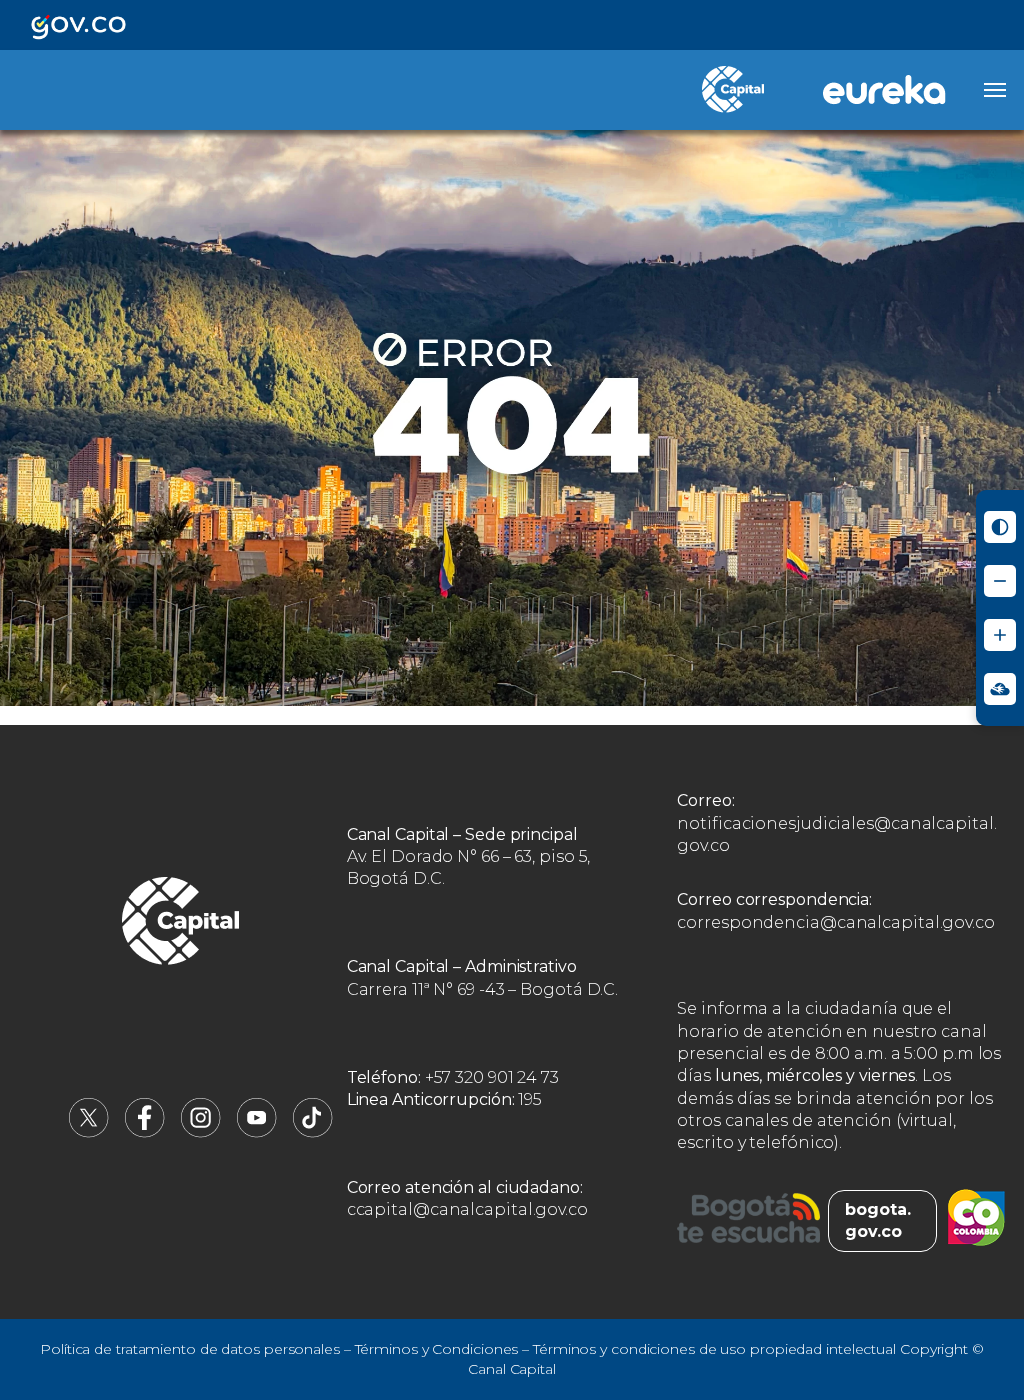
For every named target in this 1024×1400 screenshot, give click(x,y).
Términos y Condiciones (437, 1349)
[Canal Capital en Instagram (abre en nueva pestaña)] (201, 1132)
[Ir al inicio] (181, 924)
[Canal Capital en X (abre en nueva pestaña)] (89, 1132)
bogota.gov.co (877, 1220)
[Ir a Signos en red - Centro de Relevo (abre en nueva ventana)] (1000, 689)
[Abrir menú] (995, 90)
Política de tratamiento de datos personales (190, 1349)
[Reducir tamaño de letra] (1000, 581)
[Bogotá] (748, 1221)
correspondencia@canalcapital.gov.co (836, 922)
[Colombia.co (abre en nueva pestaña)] (976, 1221)
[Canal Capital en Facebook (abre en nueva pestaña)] (145, 1132)
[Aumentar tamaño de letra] (1000, 635)
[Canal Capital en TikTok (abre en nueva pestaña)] (313, 1132)
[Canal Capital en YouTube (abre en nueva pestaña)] (257, 1132)
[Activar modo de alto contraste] (1000, 527)
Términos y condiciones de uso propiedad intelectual (714, 1349)
